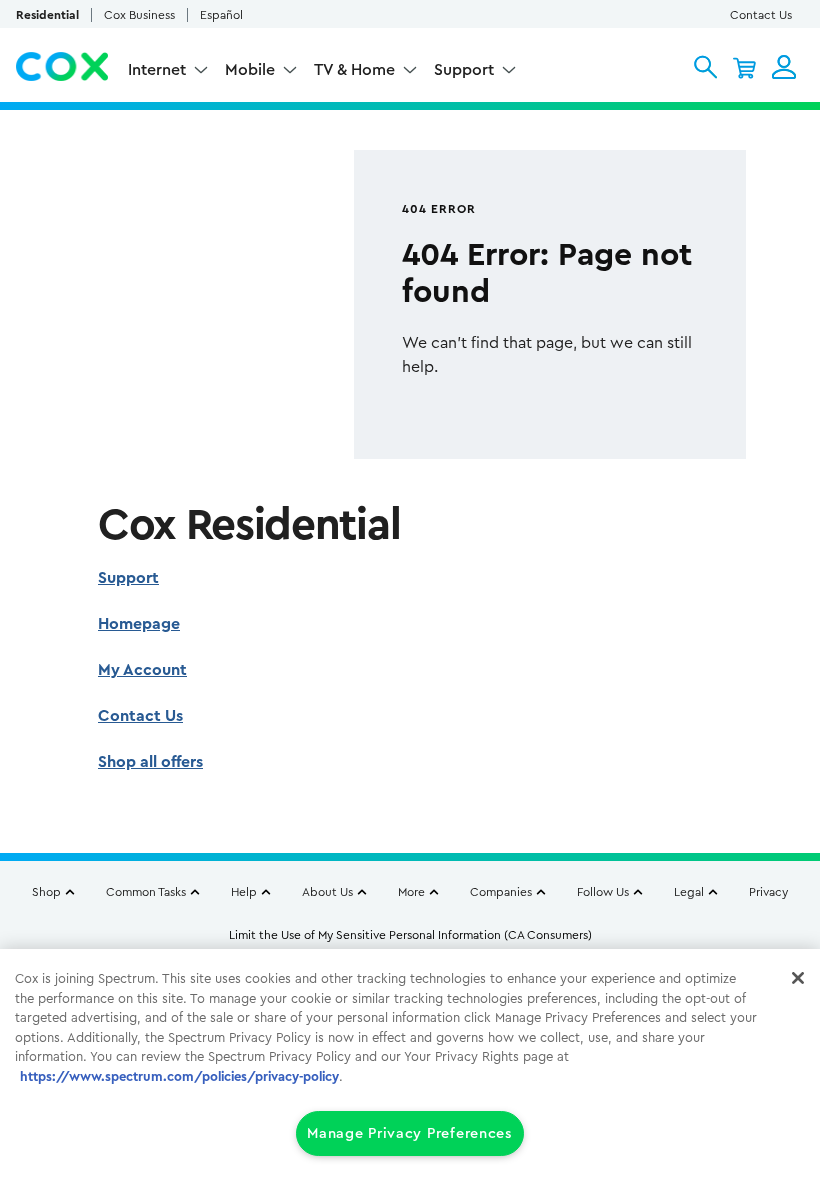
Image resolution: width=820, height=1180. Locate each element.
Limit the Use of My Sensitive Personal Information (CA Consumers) (410, 935)
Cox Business (139, 15)
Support (128, 578)
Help (244, 892)
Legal (689, 892)
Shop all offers (150, 762)
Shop (46, 892)
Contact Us (761, 15)
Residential (47, 15)
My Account (142, 670)
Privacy (768, 892)
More (411, 892)
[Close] (798, 978)
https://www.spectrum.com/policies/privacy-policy (179, 1076)
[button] (705, 67)
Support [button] (464, 70)
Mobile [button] (250, 70)
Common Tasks (146, 892)
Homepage (139, 624)
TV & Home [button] (354, 70)
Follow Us (603, 892)
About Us (327, 892)
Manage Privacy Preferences (410, 1133)
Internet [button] (157, 70)
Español (221, 15)
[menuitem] (168, 72)
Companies (501, 892)
